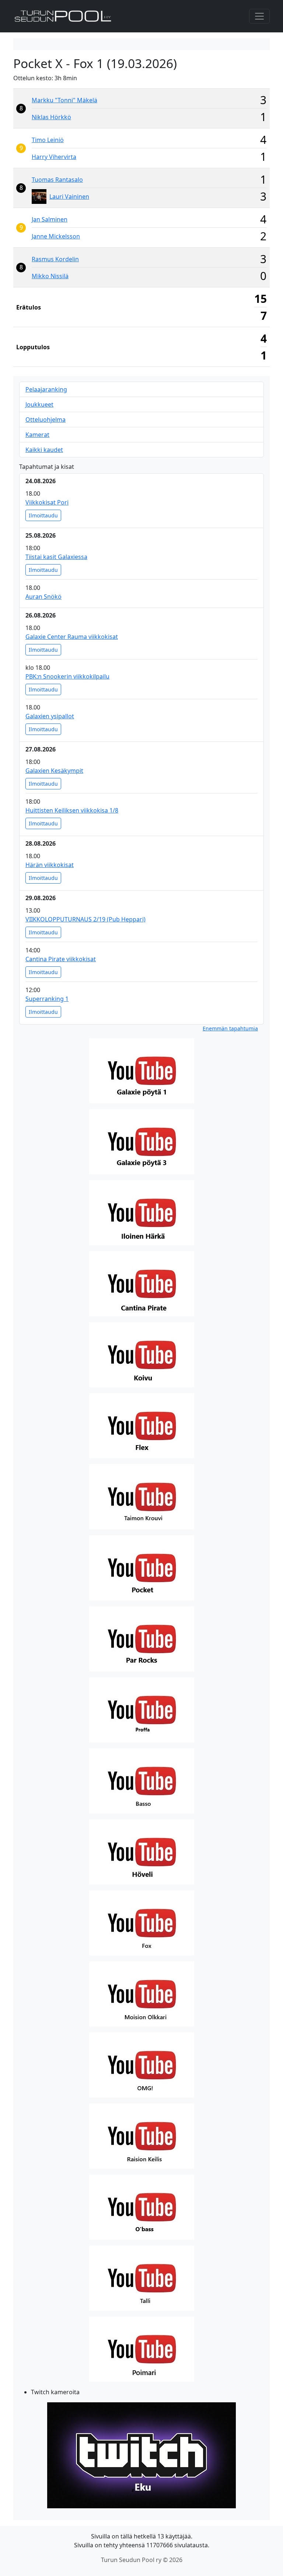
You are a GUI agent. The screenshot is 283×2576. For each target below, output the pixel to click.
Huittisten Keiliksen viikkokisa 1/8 (72, 810)
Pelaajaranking (46, 389)
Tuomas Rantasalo (57, 180)
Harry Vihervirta (54, 157)
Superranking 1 (47, 999)
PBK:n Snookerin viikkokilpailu (67, 676)
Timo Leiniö (48, 140)
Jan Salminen (50, 219)
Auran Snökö (43, 597)
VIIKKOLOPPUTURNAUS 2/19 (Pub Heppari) (85, 919)
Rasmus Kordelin (55, 259)
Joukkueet (39, 404)
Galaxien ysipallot (50, 716)
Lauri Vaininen (69, 197)
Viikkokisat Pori (47, 502)
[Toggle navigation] (259, 16)
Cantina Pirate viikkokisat (61, 959)
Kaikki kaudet (44, 450)
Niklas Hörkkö (51, 117)
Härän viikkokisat (50, 865)
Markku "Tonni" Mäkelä (64, 100)
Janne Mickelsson (56, 236)
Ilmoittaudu (43, 515)
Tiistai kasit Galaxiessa (56, 557)
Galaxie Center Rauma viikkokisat (72, 637)
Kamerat (37, 435)
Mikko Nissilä (50, 276)
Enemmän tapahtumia (230, 1028)
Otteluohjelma (46, 420)
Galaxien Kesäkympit (54, 771)
